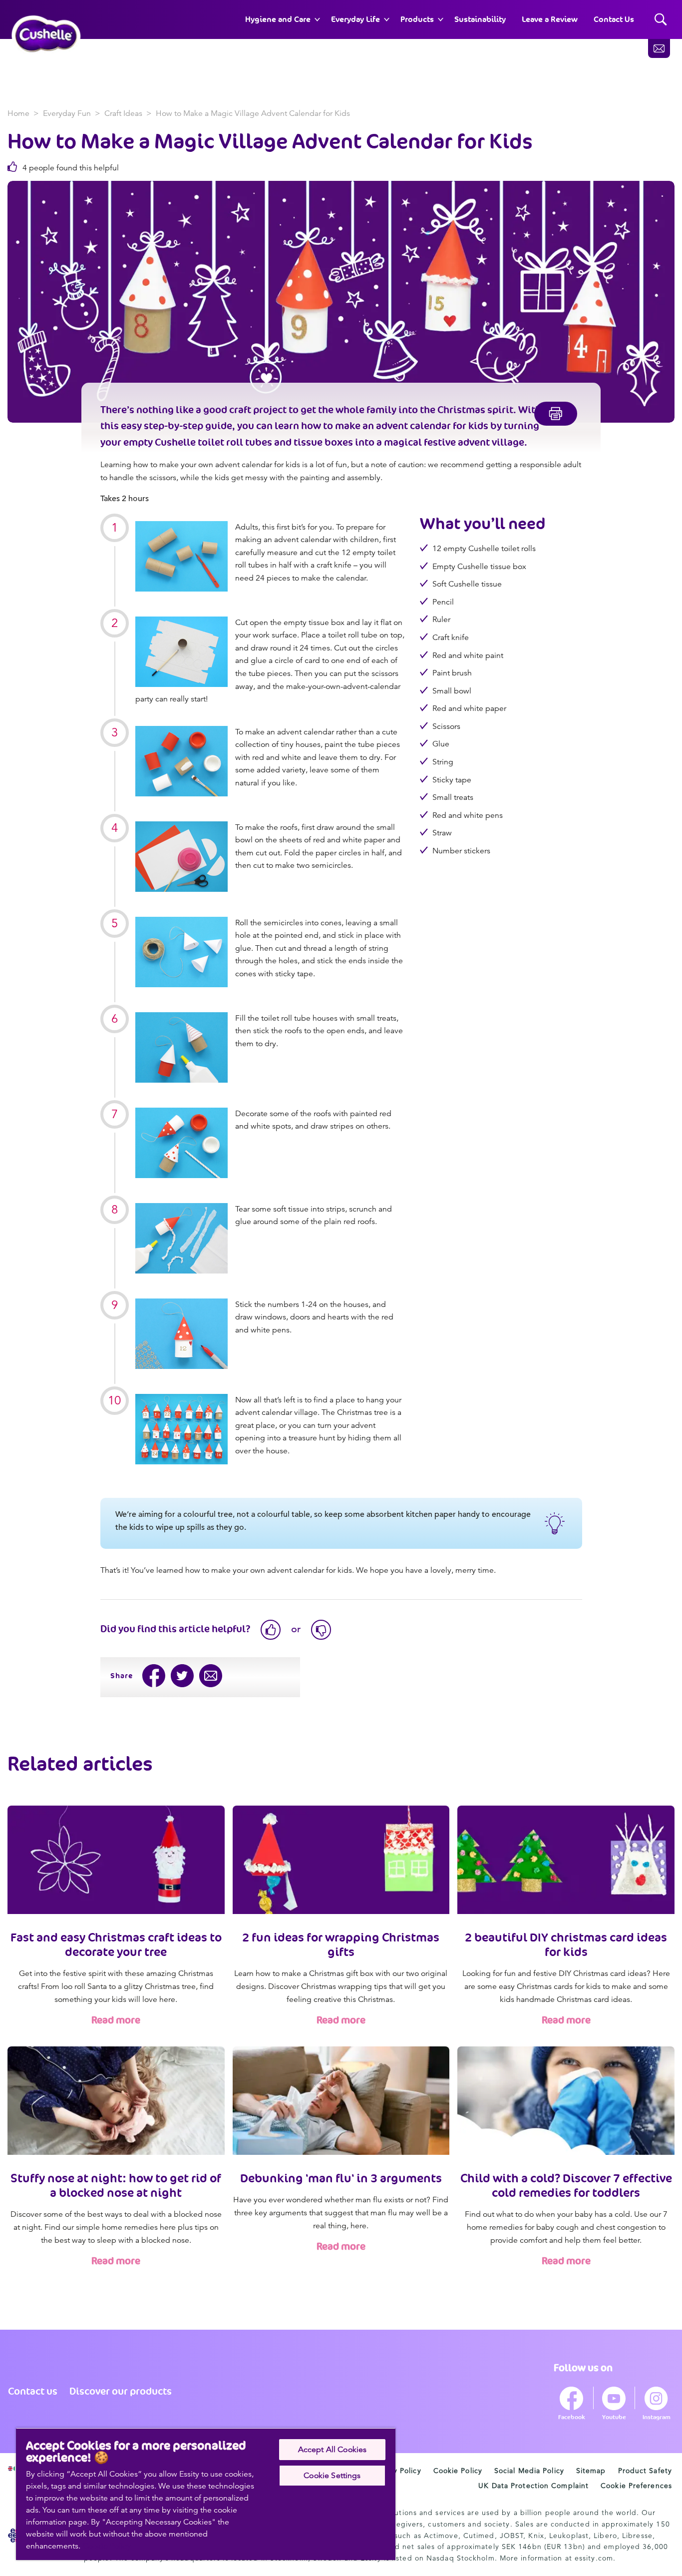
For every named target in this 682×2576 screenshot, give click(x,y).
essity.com (594, 2558)
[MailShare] (211, 1676)
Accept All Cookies (333, 2450)
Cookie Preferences (636, 2486)
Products (417, 19)
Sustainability (480, 19)
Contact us (33, 2391)
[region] (206, 2494)
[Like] (271, 1630)
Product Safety (645, 2471)
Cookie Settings (332, 2476)
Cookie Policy (458, 2471)
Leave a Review (550, 19)
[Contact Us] (659, 48)
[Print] (556, 414)
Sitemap (591, 2471)
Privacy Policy (396, 2471)
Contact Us (614, 19)
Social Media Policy (529, 2471)
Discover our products (121, 2391)
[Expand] (317, 19)
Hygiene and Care (278, 19)
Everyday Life (355, 19)
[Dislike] (321, 1630)
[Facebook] (154, 1676)
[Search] (661, 20)
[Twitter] (182, 1676)
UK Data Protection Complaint (533, 2486)
